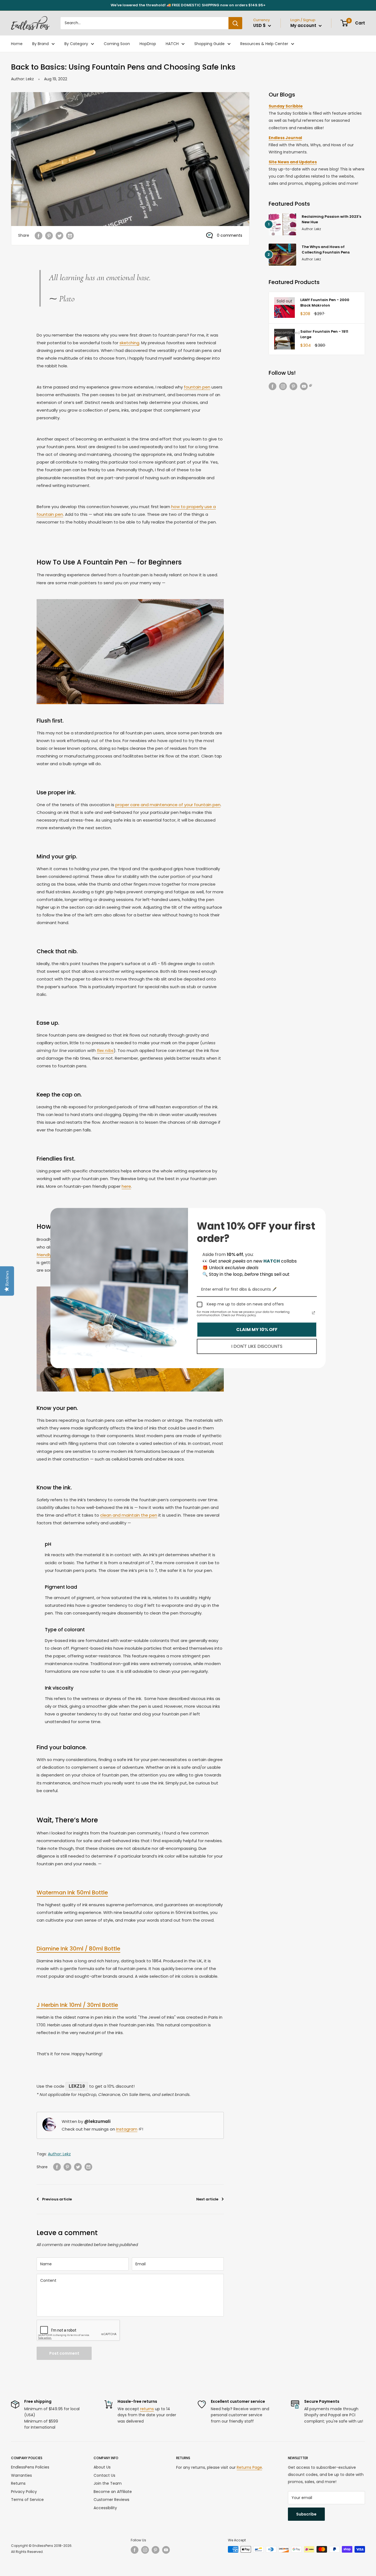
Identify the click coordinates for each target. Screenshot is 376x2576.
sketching (129, 343)
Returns (18, 2483)
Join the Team (108, 2483)
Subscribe (306, 2514)
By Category (76, 44)
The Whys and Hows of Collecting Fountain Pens (326, 250)
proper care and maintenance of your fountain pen (168, 805)
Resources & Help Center (264, 44)
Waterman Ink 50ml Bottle (72, 1892)
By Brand (40, 44)
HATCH (172, 44)
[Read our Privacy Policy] (314, 1313)
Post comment (64, 2353)
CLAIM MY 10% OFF (257, 1330)
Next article (207, 2199)
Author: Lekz (22, 79)
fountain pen (197, 387)
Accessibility (105, 2508)
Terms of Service (27, 2500)
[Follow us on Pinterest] (293, 386)
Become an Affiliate (113, 2492)
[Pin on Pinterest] (49, 235)
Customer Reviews (111, 2500)
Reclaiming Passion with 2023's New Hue (331, 219)
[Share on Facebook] (39, 235)
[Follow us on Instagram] (283, 386)
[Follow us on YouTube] (306, 386)
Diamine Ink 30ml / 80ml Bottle (78, 1949)
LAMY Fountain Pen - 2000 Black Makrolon (325, 303)
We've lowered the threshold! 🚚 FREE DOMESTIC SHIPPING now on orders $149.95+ (188, 5)
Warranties (21, 2475)
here (126, 1186)
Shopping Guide (209, 44)
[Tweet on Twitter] (59, 235)
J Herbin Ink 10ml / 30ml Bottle (77, 2005)
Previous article (57, 2199)
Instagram (127, 2129)
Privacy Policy (24, 2492)
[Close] (319, 1214)
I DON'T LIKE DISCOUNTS (257, 1346)
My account (304, 25)
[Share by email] (70, 235)
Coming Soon (117, 44)
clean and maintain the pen (129, 1515)
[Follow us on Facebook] (273, 386)
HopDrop (148, 44)
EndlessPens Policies (30, 2467)
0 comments (230, 235)
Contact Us (104, 2475)
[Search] (235, 23)
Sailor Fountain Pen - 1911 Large (324, 334)
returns (147, 2409)
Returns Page (249, 2467)
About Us (102, 2467)
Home (17, 44)
